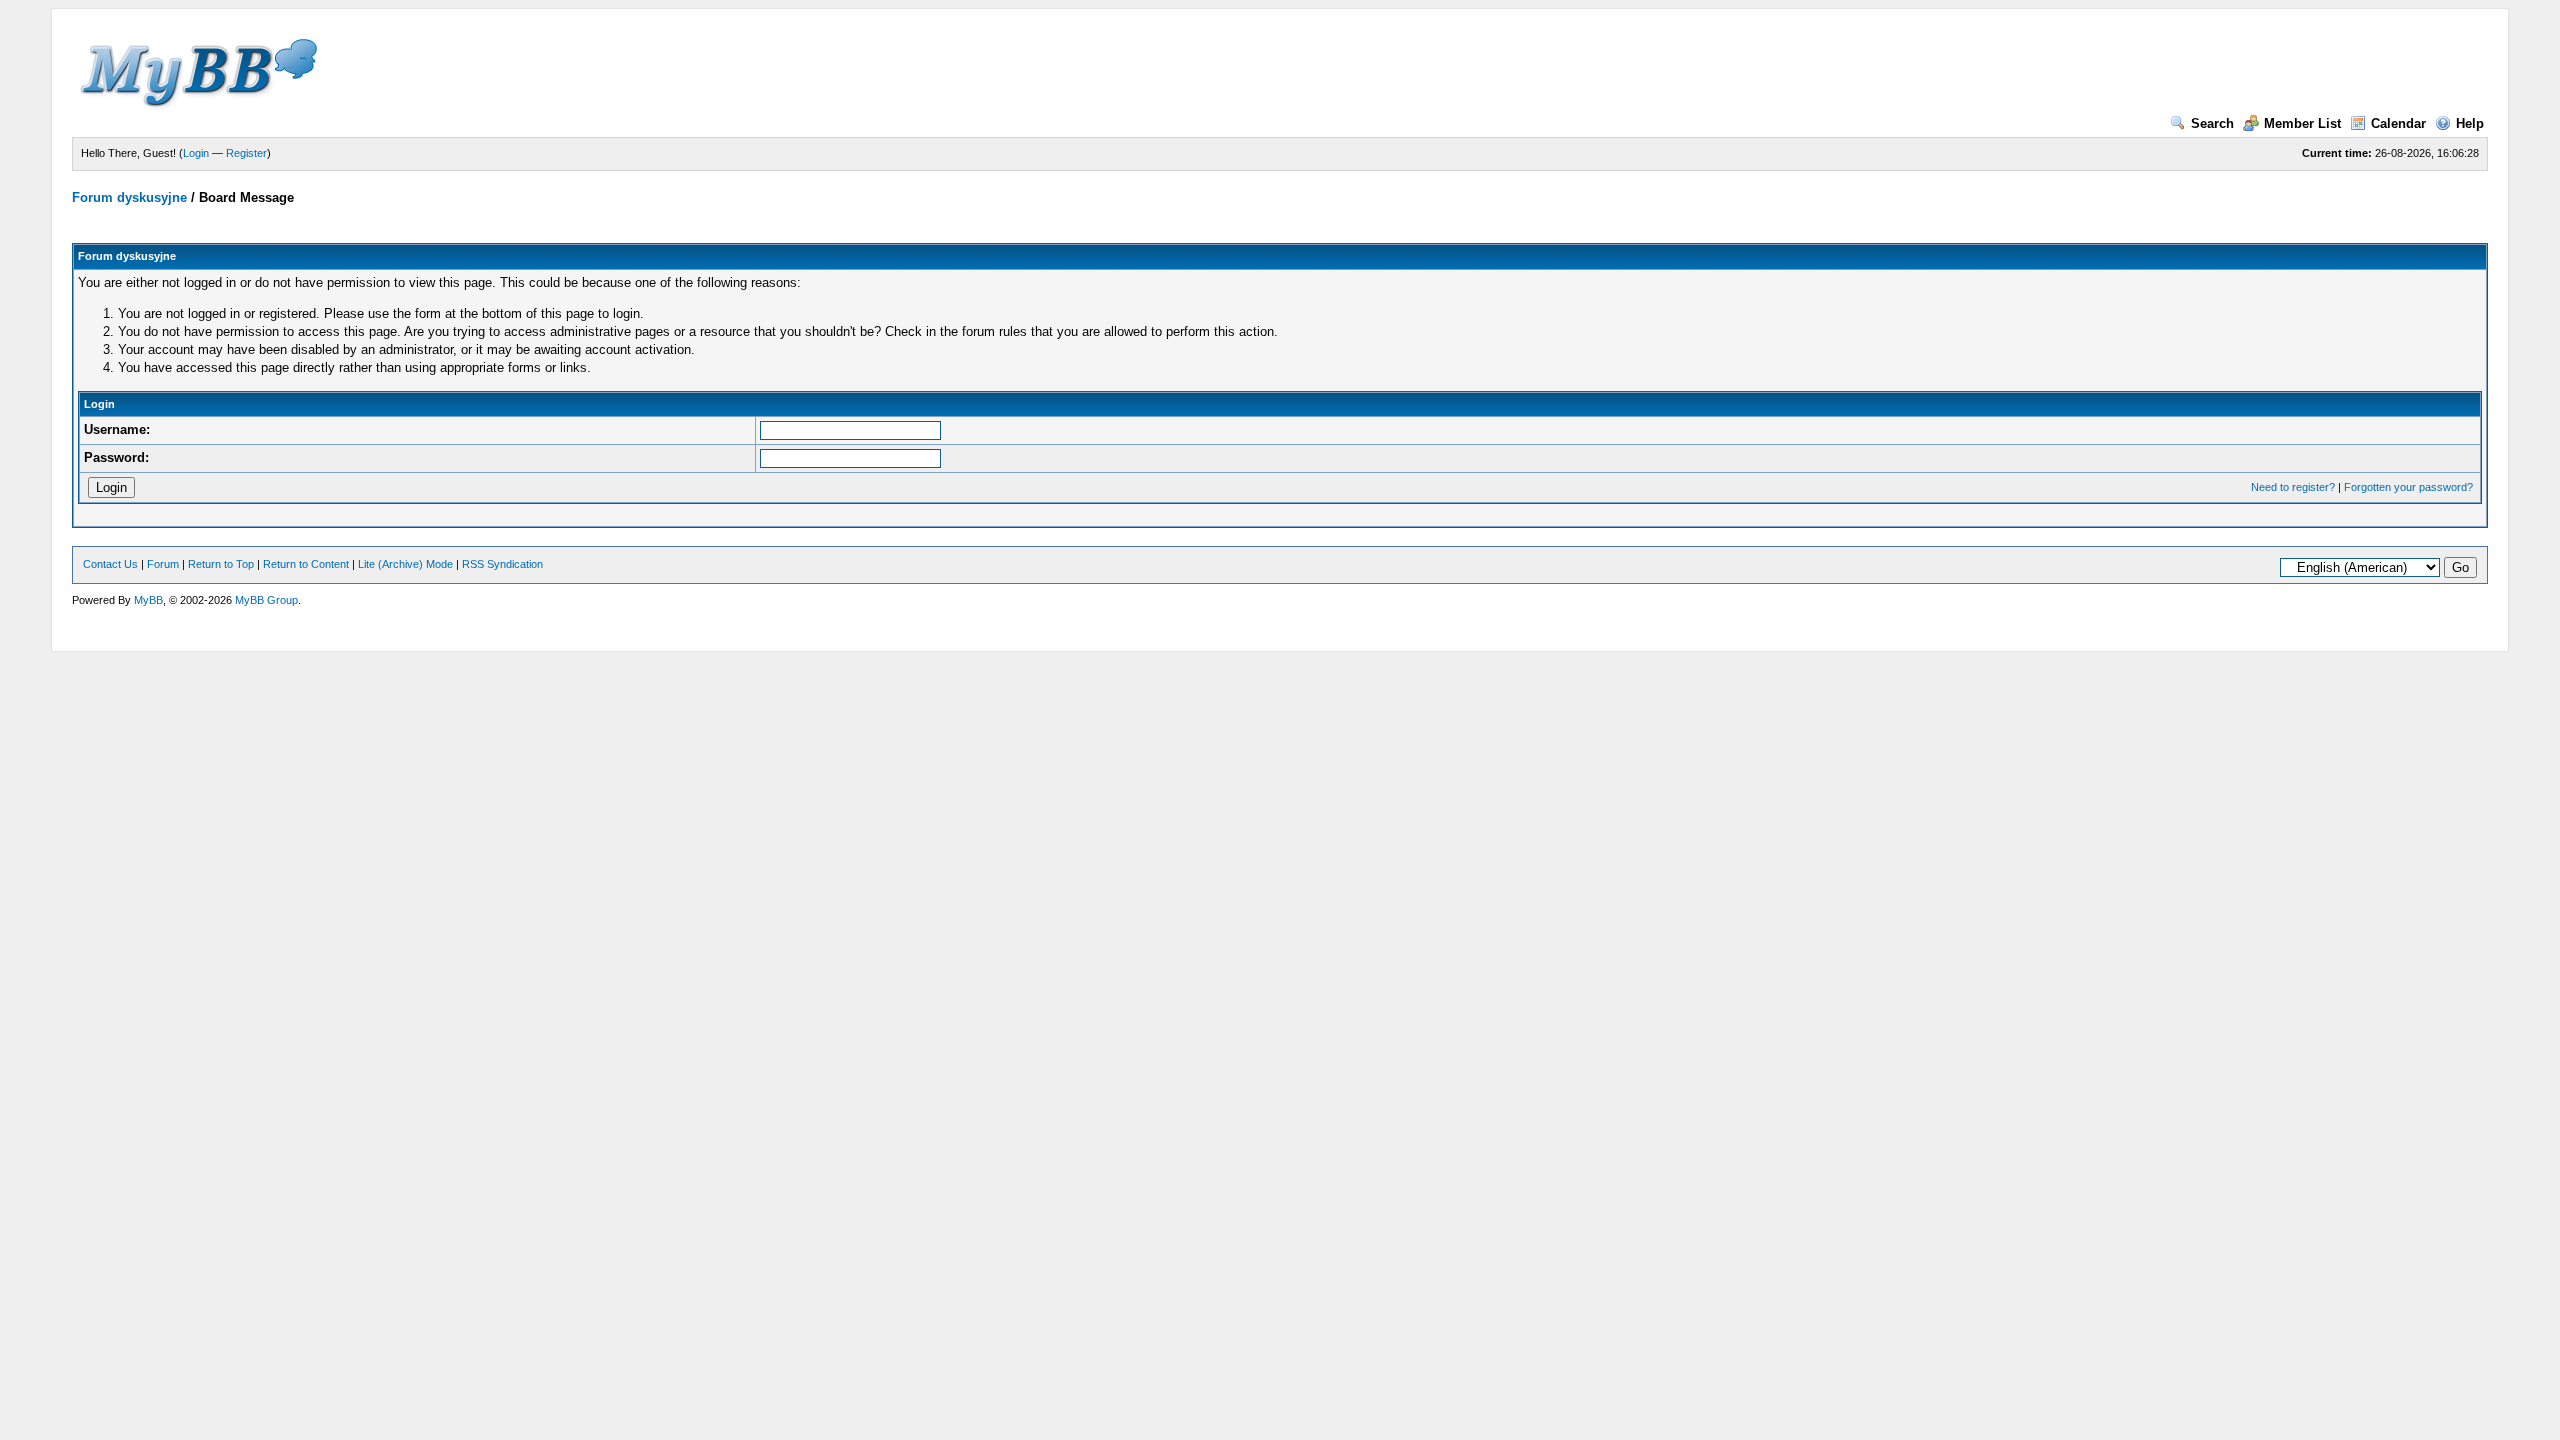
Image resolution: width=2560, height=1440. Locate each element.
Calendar (2398, 123)
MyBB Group (266, 600)
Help (2470, 123)
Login (196, 153)
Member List (2302, 123)
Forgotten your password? (2408, 487)
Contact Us (110, 564)
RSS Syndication (502, 564)
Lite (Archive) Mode (405, 564)
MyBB (148, 600)
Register (246, 153)
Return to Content (306, 564)
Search (2212, 123)
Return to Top (221, 564)
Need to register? (2293, 487)
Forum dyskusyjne (129, 197)
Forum (163, 564)
